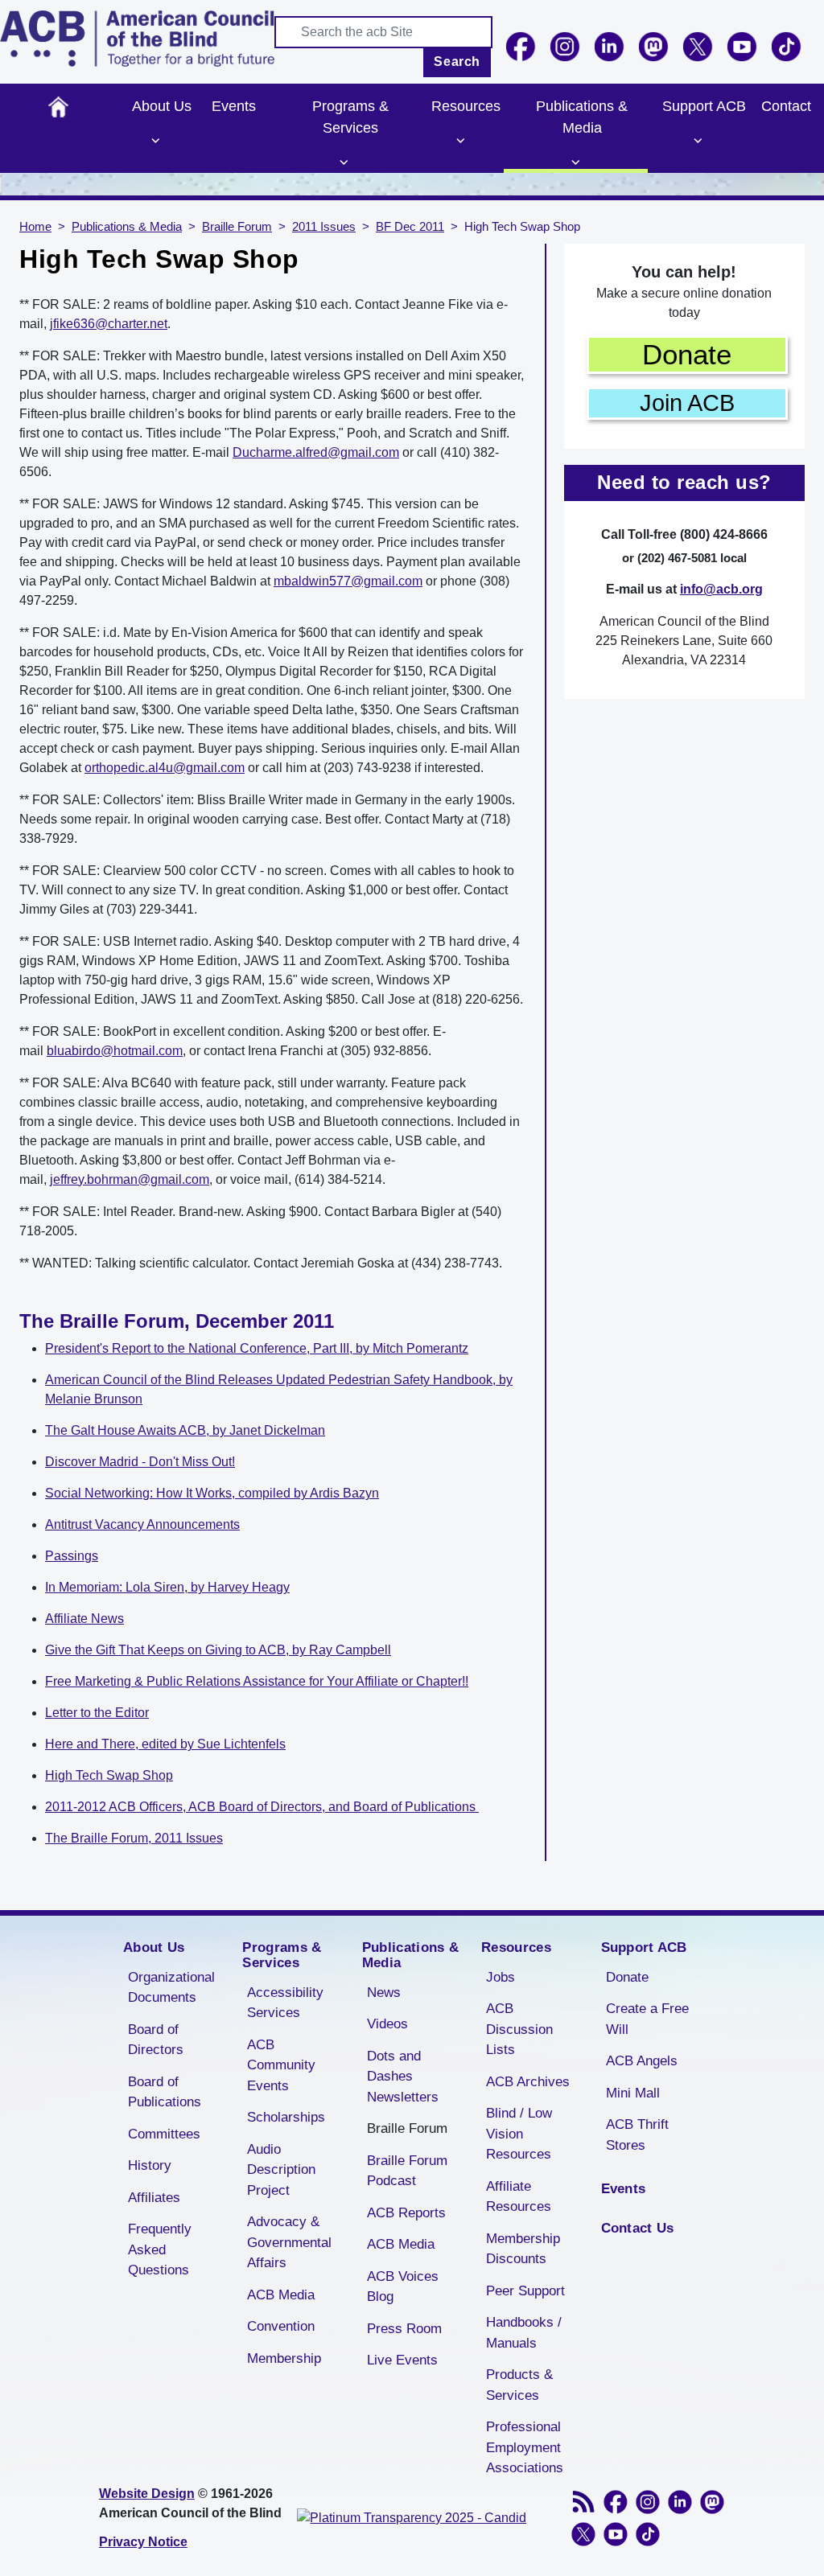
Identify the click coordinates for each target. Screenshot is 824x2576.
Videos (387, 2024)
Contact (786, 106)
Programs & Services (350, 117)
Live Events (402, 2360)
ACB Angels (642, 2061)
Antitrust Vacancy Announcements (142, 1524)
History (150, 2165)
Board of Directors (156, 2040)
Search (457, 62)
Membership (284, 2358)
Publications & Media (582, 117)
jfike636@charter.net (109, 324)
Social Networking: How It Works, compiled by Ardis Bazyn (212, 1493)
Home (58, 107)
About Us (162, 106)
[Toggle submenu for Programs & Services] (344, 162)
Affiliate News (84, 1619)
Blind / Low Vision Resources (519, 2134)
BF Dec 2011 (410, 227)
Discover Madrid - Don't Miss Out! (140, 1462)
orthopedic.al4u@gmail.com (165, 768)
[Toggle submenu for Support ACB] (698, 141)
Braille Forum (237, 227)
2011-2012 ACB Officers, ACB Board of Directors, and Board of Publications (262, 1807)
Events (234, 106)
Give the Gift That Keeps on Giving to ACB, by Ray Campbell (218, 1650)
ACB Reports (406, 2213)
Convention (281, 2326)
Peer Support (525, 2291)
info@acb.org (721, 589)
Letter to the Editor (97, 1713)
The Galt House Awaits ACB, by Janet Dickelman (185, 1430)
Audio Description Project (281, 2170)
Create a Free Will (647, 2019)
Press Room (404, 2329)
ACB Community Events (281, 2065)
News (384, 1993)
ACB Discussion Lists (519, 2029)
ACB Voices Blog (403, 2287)
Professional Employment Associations (525, 2447)
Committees (164, 2134)
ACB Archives (528, 2082)
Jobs (501, 1977)
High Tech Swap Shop (109, 1775)
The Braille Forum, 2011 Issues (134, 1838)
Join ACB (687, 403)
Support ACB (704, 106)
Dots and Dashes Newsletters (403, 2077)
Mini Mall (633, 2093)
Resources (466, 106)
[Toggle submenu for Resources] (460, 141)
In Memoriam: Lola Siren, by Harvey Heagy (167, 1587)
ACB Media (281, 2295)
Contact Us (638, 2228)
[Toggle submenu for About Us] (156, 141)
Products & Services (519, 2385)
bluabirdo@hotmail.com (115, 1051)
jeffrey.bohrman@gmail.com (130, 1179)
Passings (72, 1556)
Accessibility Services (285, 2003)
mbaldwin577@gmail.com (348, 581)
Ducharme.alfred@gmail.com (316, 452)
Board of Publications (165, 2092)
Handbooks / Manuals (524, 2333)
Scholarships (286, 2117)
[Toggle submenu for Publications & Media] (576, 162)
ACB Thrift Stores (637, 2135)
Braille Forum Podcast (407, 2171)
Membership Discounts (523, 2249)
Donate (687, 354)
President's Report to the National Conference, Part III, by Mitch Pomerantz (257, 1348)
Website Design (147, 2494)
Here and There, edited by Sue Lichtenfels (165, 1744)
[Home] (137, 39)
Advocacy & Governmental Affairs (289, 2242)
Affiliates (154, 2198)
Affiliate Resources (519, 2197)
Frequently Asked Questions (160, 2249)
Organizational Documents (171, 1988)
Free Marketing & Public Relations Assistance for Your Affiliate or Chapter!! (257, 1681)
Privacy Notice (143, 2542)
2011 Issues (324, 227)
